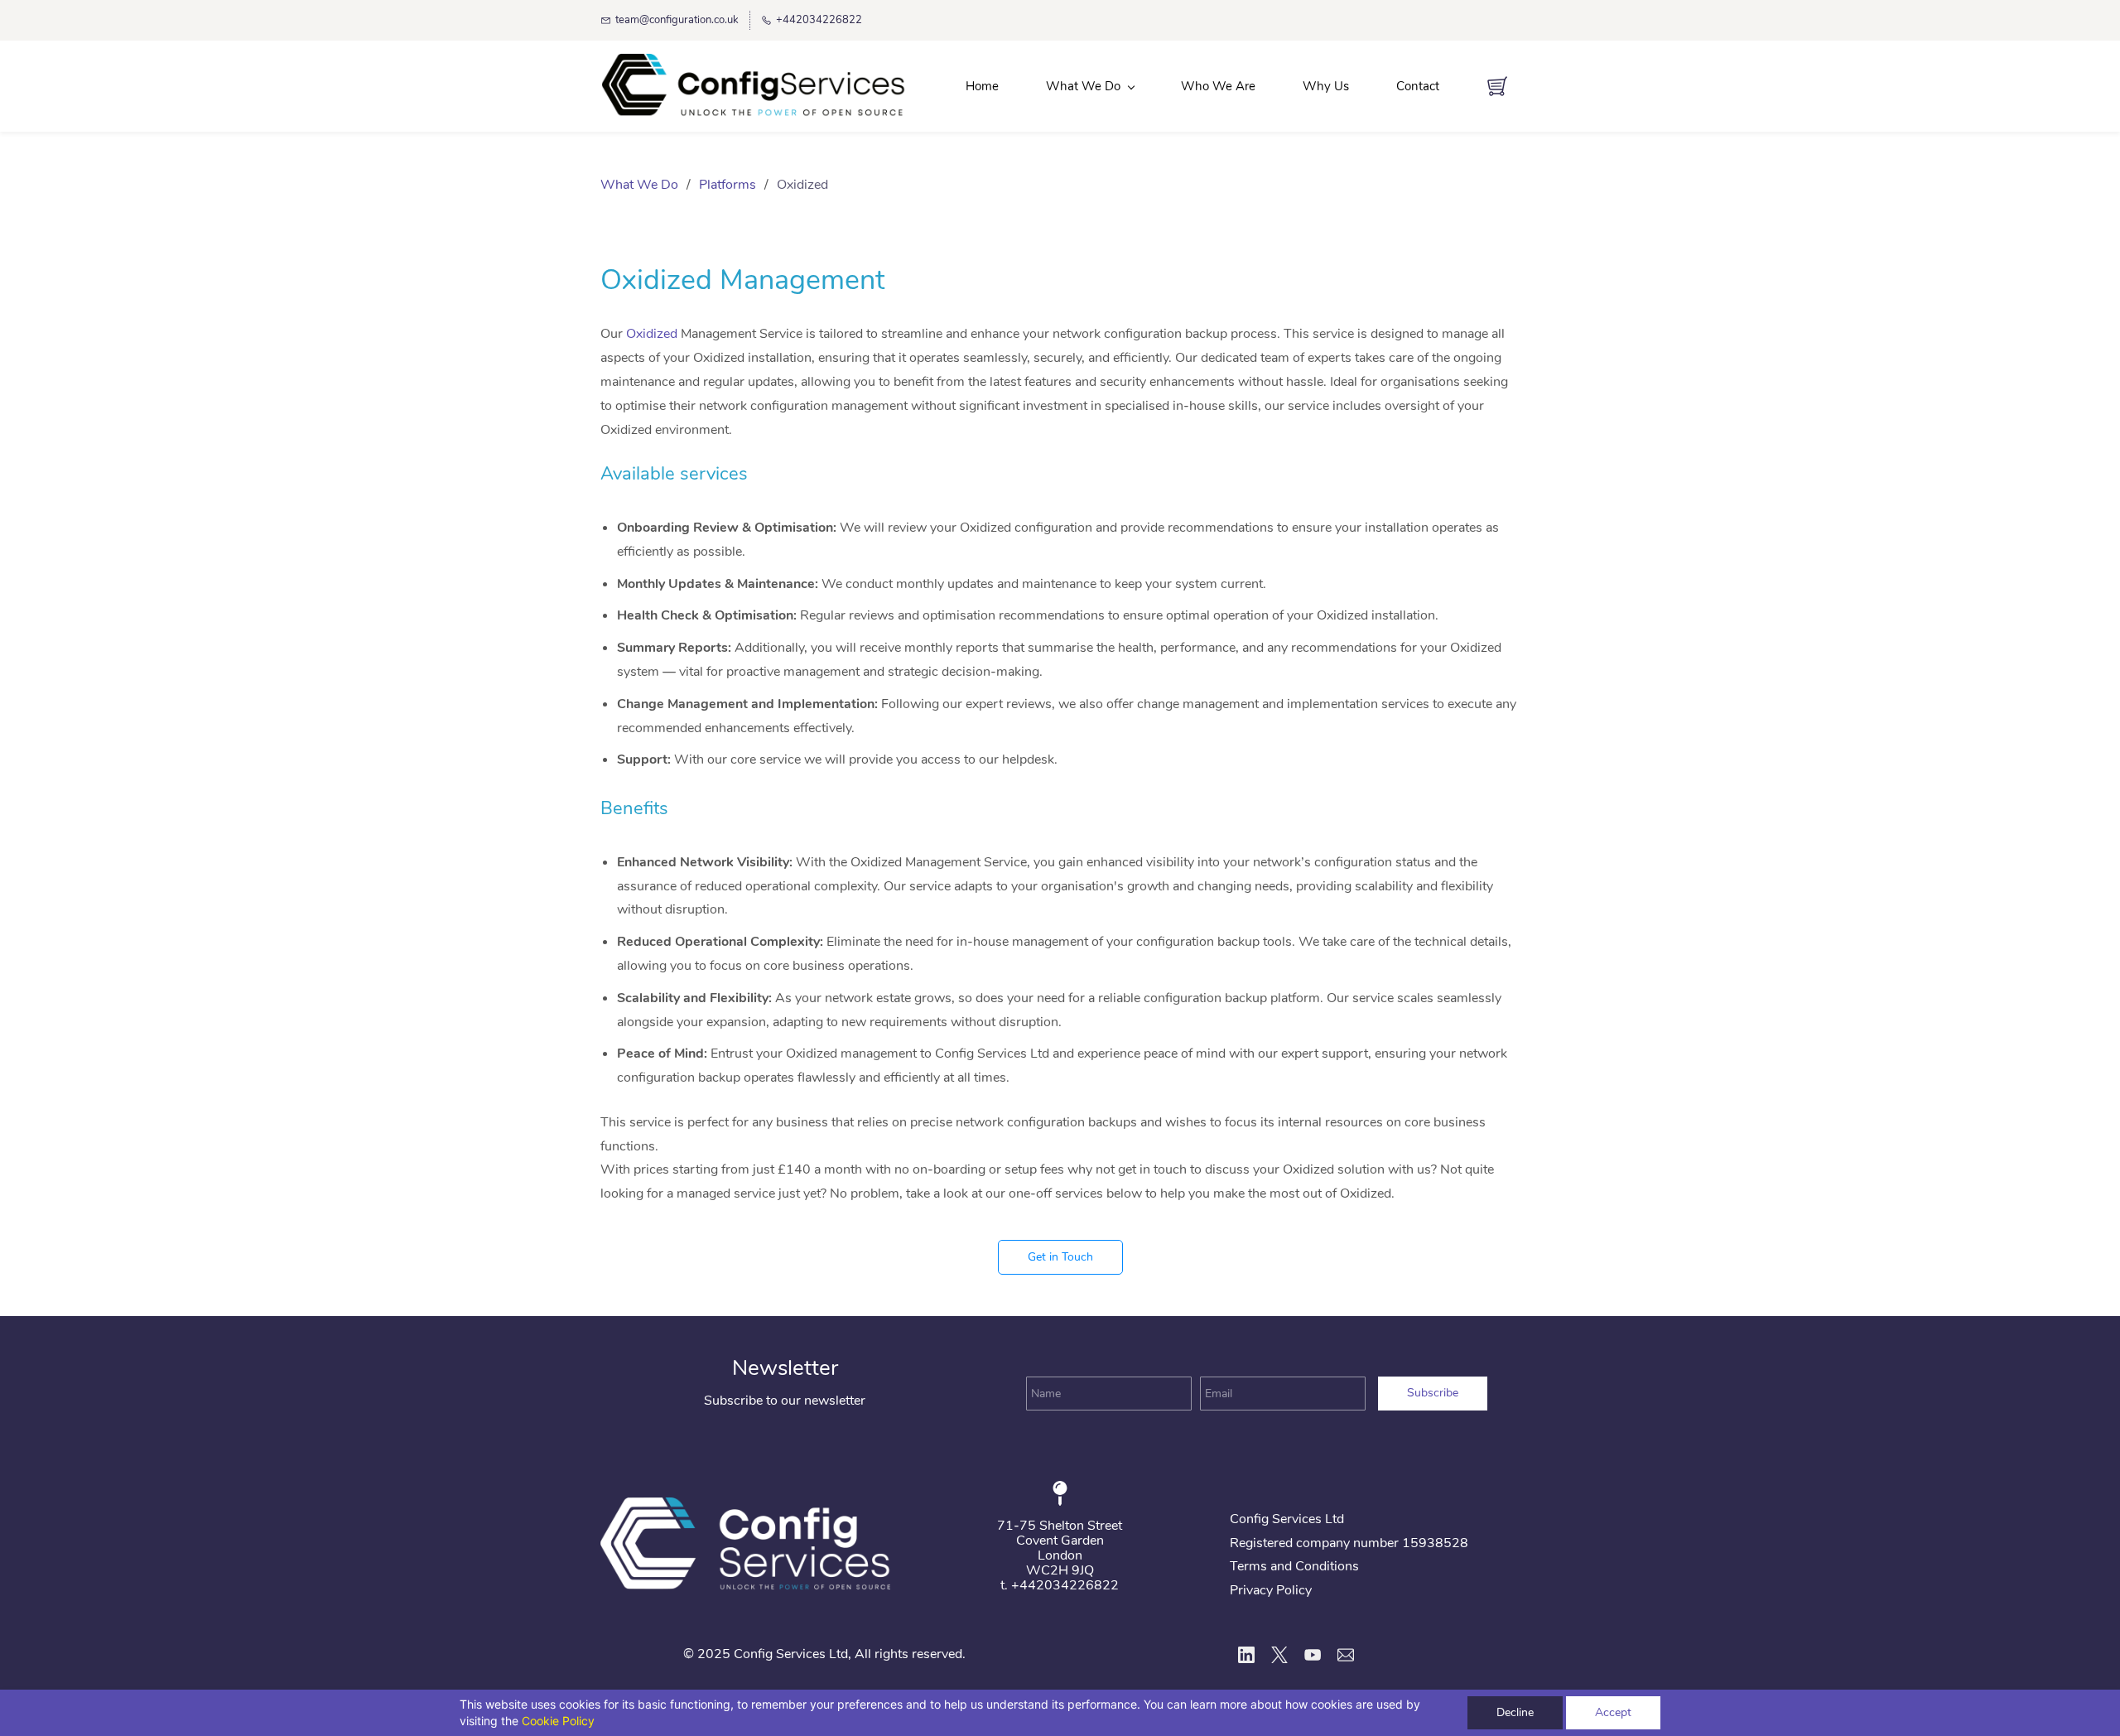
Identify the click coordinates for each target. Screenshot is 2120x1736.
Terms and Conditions (1294, 1566)
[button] (1060, 1257)
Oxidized (652, 334)
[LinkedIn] (1246, 1655)
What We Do (639, 185)
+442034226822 (1065, 1585)
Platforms (728, 185)
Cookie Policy (558, 1721)
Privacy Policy (1271, 1590)
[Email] (1346, 1655)
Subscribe (1433, 1393)
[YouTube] (1313, 1655)
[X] (1279, 1655)
